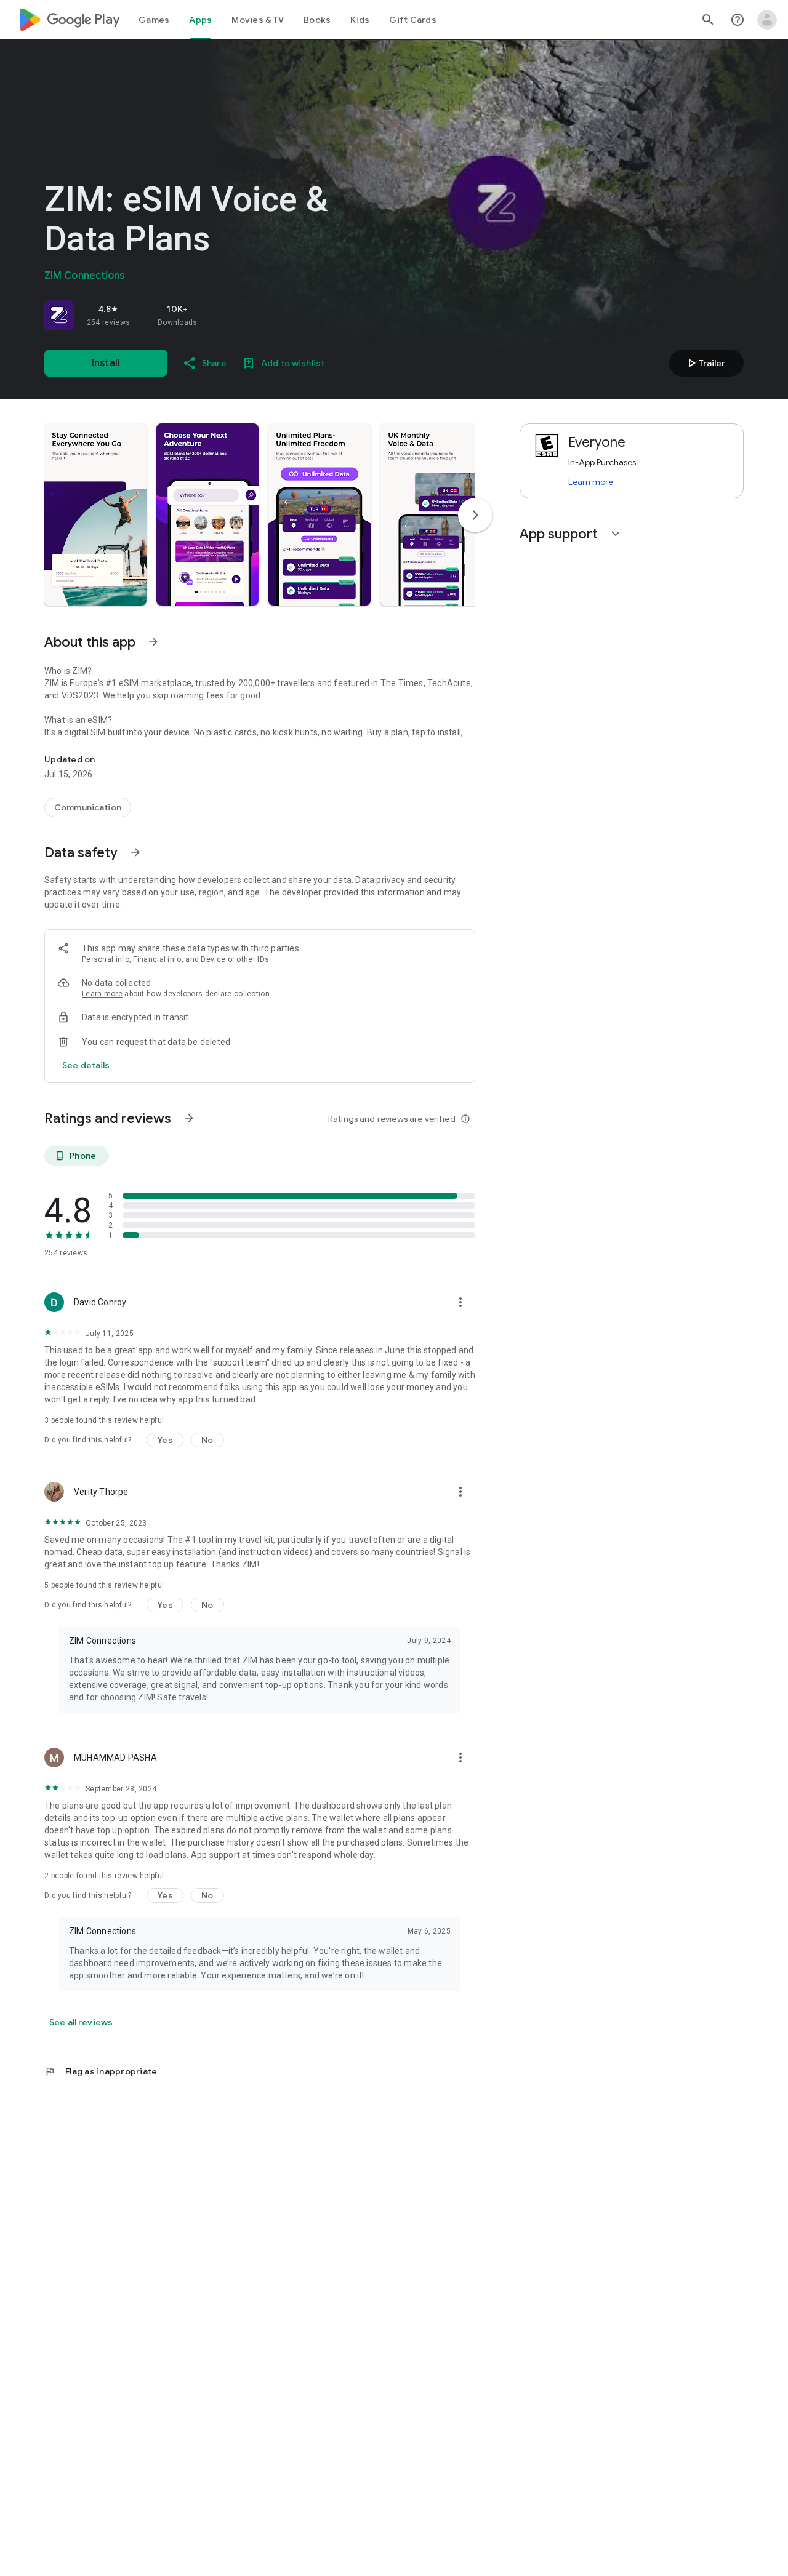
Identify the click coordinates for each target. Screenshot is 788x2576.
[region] (217, 315)
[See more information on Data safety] (135, 852)
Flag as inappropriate (101, 2071)
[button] (95, 514)
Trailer (705, 363)
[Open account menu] (767, 20)
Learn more (102, 994)
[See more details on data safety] (86, 1065)
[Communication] (88, 807)
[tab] (154, 20)
